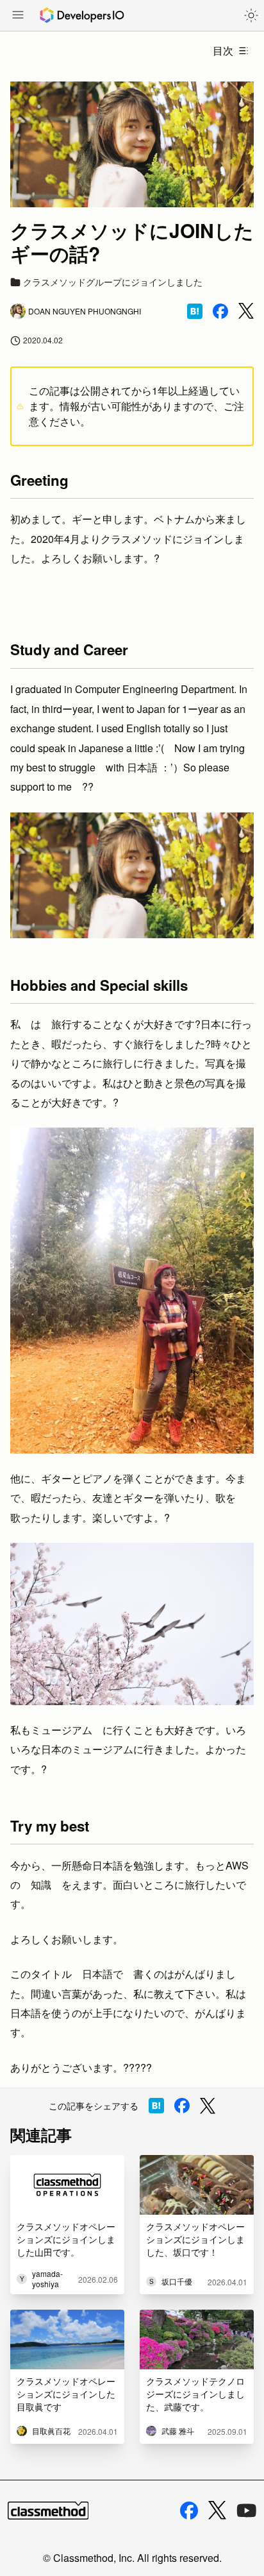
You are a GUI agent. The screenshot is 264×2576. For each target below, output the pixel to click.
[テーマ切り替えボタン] (251, 15)
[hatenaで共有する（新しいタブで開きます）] (195, 311)
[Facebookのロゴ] (189, 2511)
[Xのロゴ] (217, 2510)
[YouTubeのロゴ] (247, 2511)
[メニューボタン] (18, 16)
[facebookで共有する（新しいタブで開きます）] (220, 311)
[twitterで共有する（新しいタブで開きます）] (246, 311)
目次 (223, 50)
